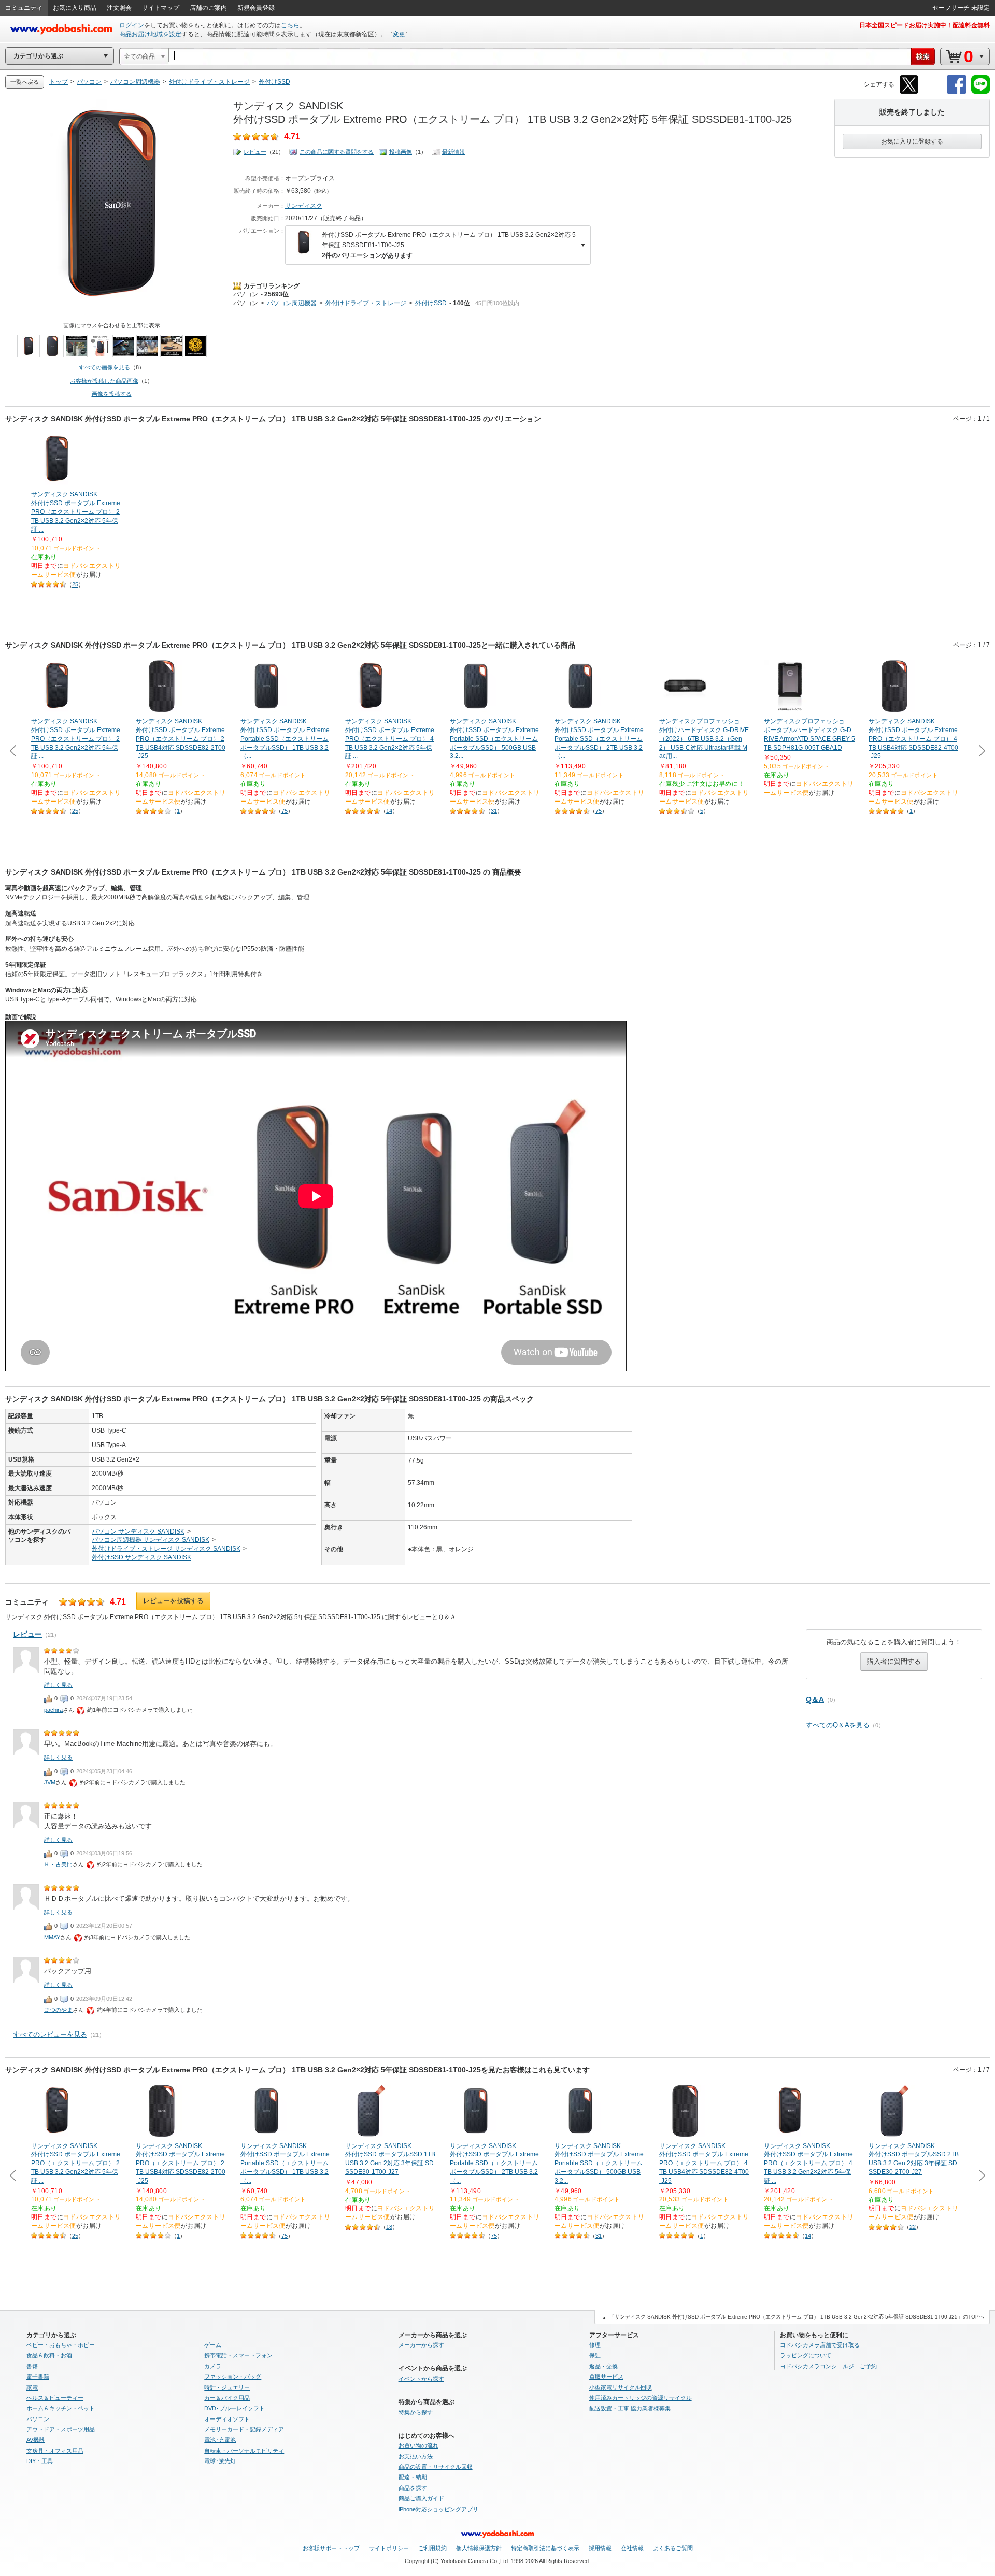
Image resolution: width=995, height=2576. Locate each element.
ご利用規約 (432, 2548)
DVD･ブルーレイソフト (234, 2408)
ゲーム (213, 2345)
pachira (53, 1710)
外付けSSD (431, 303)
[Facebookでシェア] (957, 92)
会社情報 (632, 2548)
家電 (32, 2387)
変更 (399, 34)
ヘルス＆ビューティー (55, 2398)
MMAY (52, 1937)
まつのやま (58, 2010)
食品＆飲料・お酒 (49, 2355)
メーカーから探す (421, 2345)
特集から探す (416, 2412)
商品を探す (413, 2488)
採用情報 (600, 2548)
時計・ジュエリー (227, 2387)
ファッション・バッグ (233, 2377)
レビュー (255, 152)
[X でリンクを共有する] (909, 92)
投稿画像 (401, 152)
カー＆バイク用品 (227, 2398)
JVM (50, 1782)
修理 (595, 2345)
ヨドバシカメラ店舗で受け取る (820, 2345)
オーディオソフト (227, 2419)
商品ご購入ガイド (421, 2498)
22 (913, 2227)
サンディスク (304, 206)
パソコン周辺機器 (292, 303)
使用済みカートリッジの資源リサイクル (641, 2398)
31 (494, 811)
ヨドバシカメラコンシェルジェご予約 (828, 2366)
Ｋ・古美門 (58, 1864)
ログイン (132, 25)
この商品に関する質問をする (337, 152)
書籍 (32, 2366)
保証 (595, 2355)
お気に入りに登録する (912, 141)
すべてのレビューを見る (50, 2034)
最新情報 (453, 152)
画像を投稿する (112, 394)
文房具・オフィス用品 (55, 2451)
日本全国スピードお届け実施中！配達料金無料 (925, 25)
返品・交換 (603, 2366)
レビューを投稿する (173, 1601)
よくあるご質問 (673, 2548)
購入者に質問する (894, 1661)
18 (389, 2227)
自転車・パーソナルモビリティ (244, 2451)
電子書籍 (38, 2377)
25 (75, 584)
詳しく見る (58, 1685)
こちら (290, 25)
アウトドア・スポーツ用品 (61, 2429)
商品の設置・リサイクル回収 (436, 2467)
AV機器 (35, 2440)
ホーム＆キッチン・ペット (61, 2408)
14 (389, 811)
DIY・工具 (40, 2461)
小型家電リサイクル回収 (621, 2387)
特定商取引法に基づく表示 (545, 2548)
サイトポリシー (389, 2548)
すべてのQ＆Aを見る (838, 1725)
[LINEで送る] (980, 92)
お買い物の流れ (418, 2445)
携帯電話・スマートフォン (238, 2355)
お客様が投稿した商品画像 (104, 381)
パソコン (246, 294)
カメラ (213, 2366)
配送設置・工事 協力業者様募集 (630, 2408)
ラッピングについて (806, 2355)
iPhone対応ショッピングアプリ (438, 2509)
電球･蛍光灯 (220, 2461)
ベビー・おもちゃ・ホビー (61, 2345)
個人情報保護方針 (479, 2548)
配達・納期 (413, 2477)
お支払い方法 (416, 2456)
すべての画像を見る (104, 367)
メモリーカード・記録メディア (244, 2429)
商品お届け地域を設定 (150, 34)
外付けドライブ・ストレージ (366, 303)
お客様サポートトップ (331, 2548)
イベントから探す (421, 2379)
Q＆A (815, 1699)
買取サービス (606, 2377)
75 (285, 811)
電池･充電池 (220, 2440)
